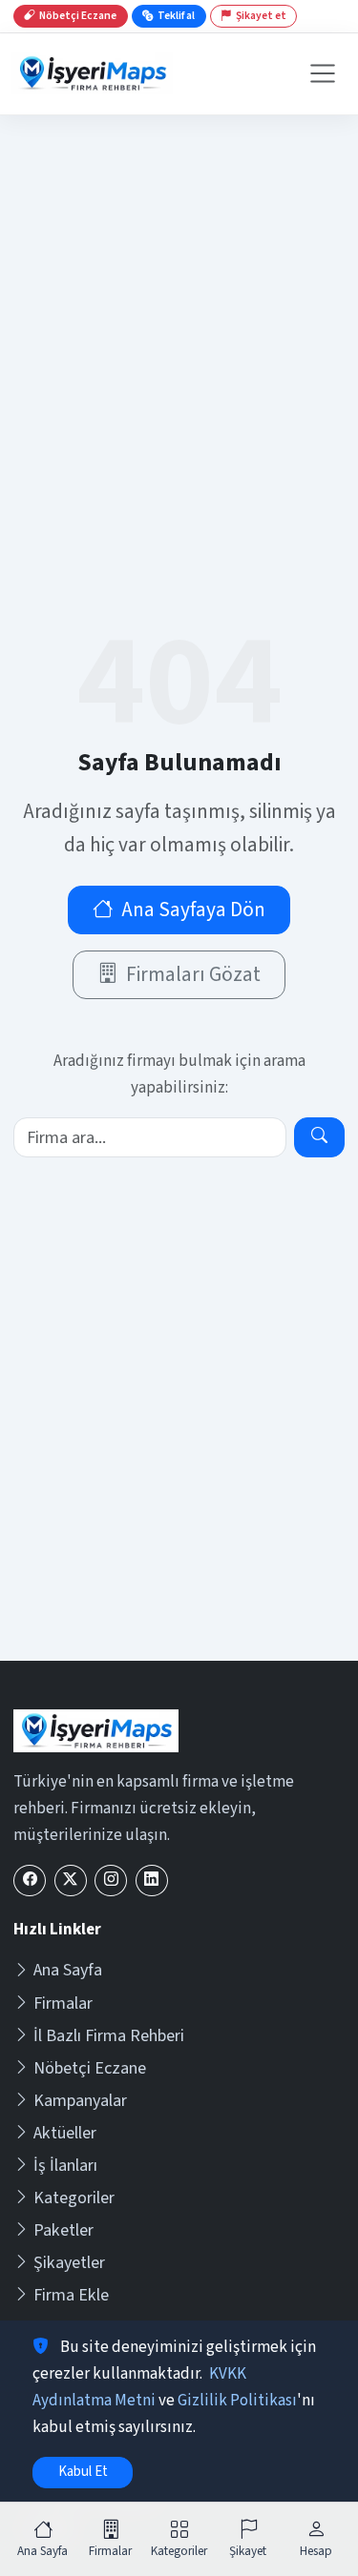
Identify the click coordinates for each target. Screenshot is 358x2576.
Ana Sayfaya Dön (193, 910)
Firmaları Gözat (193, 975)
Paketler (63, 2230)
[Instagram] (111, 1881)
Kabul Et (83, 2472)
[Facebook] (30, 1881)
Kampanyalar (80, 2101)
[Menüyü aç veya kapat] (322, 73)
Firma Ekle (71, 2295)
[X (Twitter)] (71, 1881)
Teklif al (176, 16)
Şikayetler (69, 2263)
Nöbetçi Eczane (90, 2068)
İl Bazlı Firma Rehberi (109, 2036)
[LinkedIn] (152, 1881)
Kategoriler (74, 2198)
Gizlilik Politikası (237, 2401)
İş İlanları (65, 2166)
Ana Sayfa (68, 1970)
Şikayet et (261, 16)
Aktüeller (65, 2133)
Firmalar (63, 2004)
